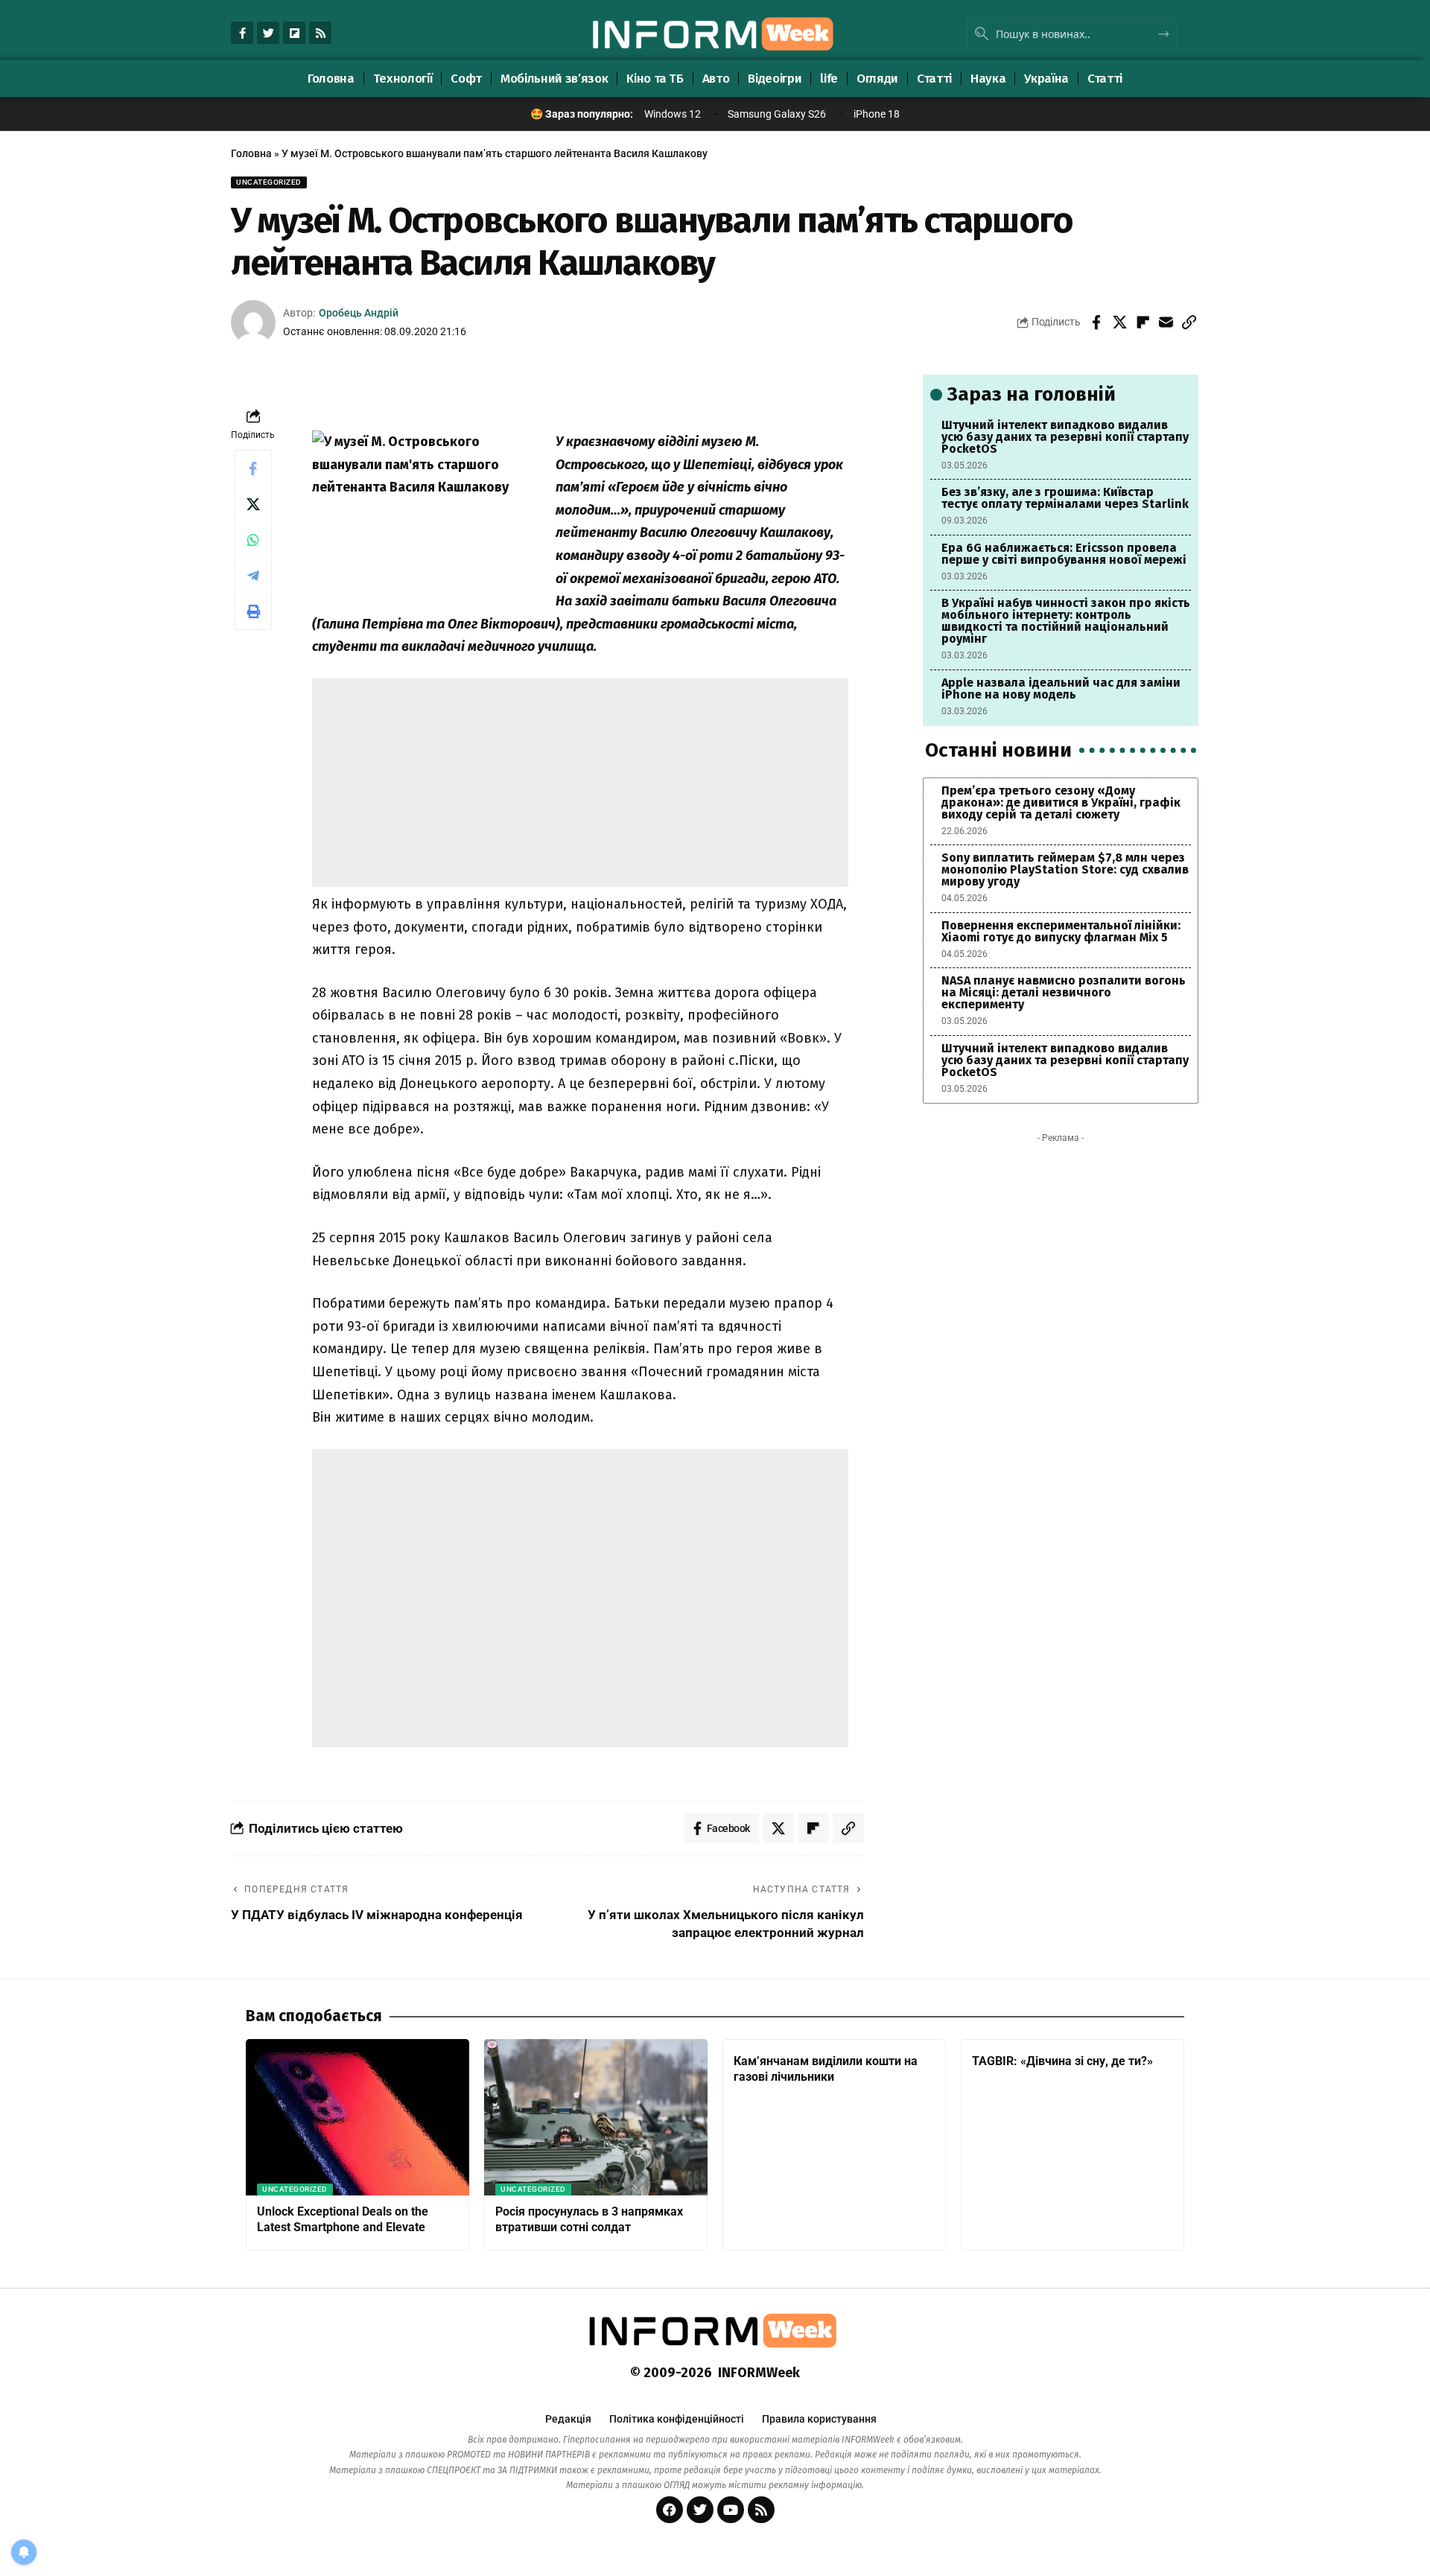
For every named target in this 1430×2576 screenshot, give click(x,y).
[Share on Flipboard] (1143, 322)
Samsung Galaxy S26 (777, 114)
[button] (1189, 322)
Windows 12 (673, 114)
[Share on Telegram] (253, 576)
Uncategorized (269, 182)
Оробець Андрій (359, 313)
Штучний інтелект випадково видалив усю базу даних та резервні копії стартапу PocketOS (1065, 437)
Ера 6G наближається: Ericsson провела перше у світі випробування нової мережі (1064, 554)
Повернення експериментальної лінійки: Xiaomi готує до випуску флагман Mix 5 (1061, 931)
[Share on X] (1119, 322)
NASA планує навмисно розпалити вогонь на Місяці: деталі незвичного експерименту (1064, 992)
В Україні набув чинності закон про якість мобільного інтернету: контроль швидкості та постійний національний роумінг (1066, 621)
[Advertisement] (580, 783)
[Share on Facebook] (1096, 322)
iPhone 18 (877, 114)
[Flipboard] (294, 33)
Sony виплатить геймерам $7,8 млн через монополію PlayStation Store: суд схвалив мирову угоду (1065, 869)
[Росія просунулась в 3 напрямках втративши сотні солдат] (596, 2117)
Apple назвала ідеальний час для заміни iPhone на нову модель (1061, 688)
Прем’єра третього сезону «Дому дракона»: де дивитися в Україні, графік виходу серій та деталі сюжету (1061, 802)
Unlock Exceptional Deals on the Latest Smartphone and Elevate (343, 2219)
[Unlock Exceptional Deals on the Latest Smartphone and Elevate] (357, 2117)
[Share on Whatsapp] (253, 540)
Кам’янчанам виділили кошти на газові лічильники (826, 2069)
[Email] (1166, 322)
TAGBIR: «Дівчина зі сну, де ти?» (1062, 2061)
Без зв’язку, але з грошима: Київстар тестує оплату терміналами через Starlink (1065, 498)
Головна (251, 153)
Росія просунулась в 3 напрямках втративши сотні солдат (589, 2219)
